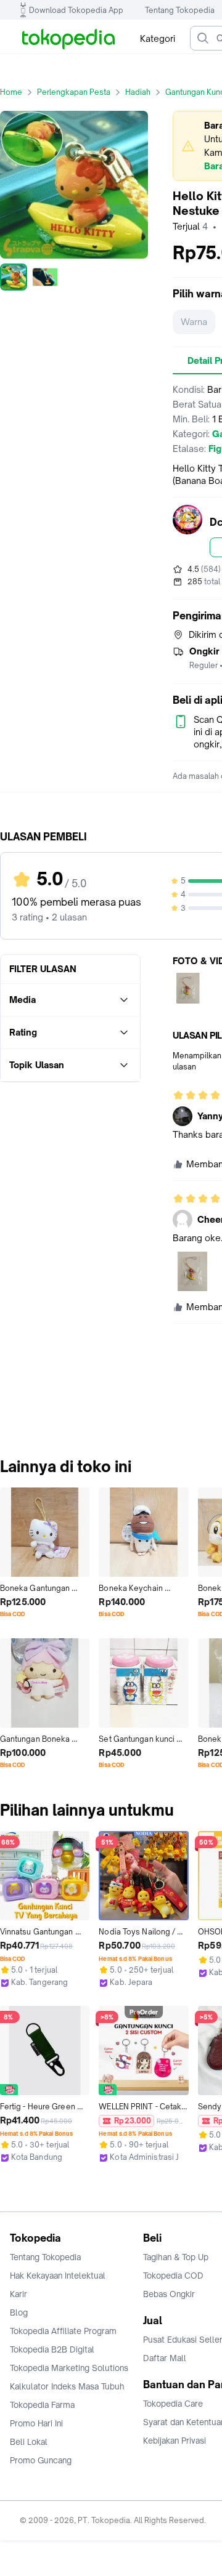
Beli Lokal (29, 2442)
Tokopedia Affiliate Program (63, 2331)
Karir (18, 2294)
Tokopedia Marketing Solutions (69, 2368)
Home (11, 92)
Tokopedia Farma (42, 2405)
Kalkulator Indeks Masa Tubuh (67, 2386)
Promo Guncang (41, 2460)
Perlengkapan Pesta (74, 92)
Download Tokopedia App (76, 10)
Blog (19, 2312)
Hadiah (138, 92)
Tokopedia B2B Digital (52, 2349)
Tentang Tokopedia (180, 10)
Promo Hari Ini (36, 2423)
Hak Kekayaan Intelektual (58, 2276)
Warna (194, 322)
